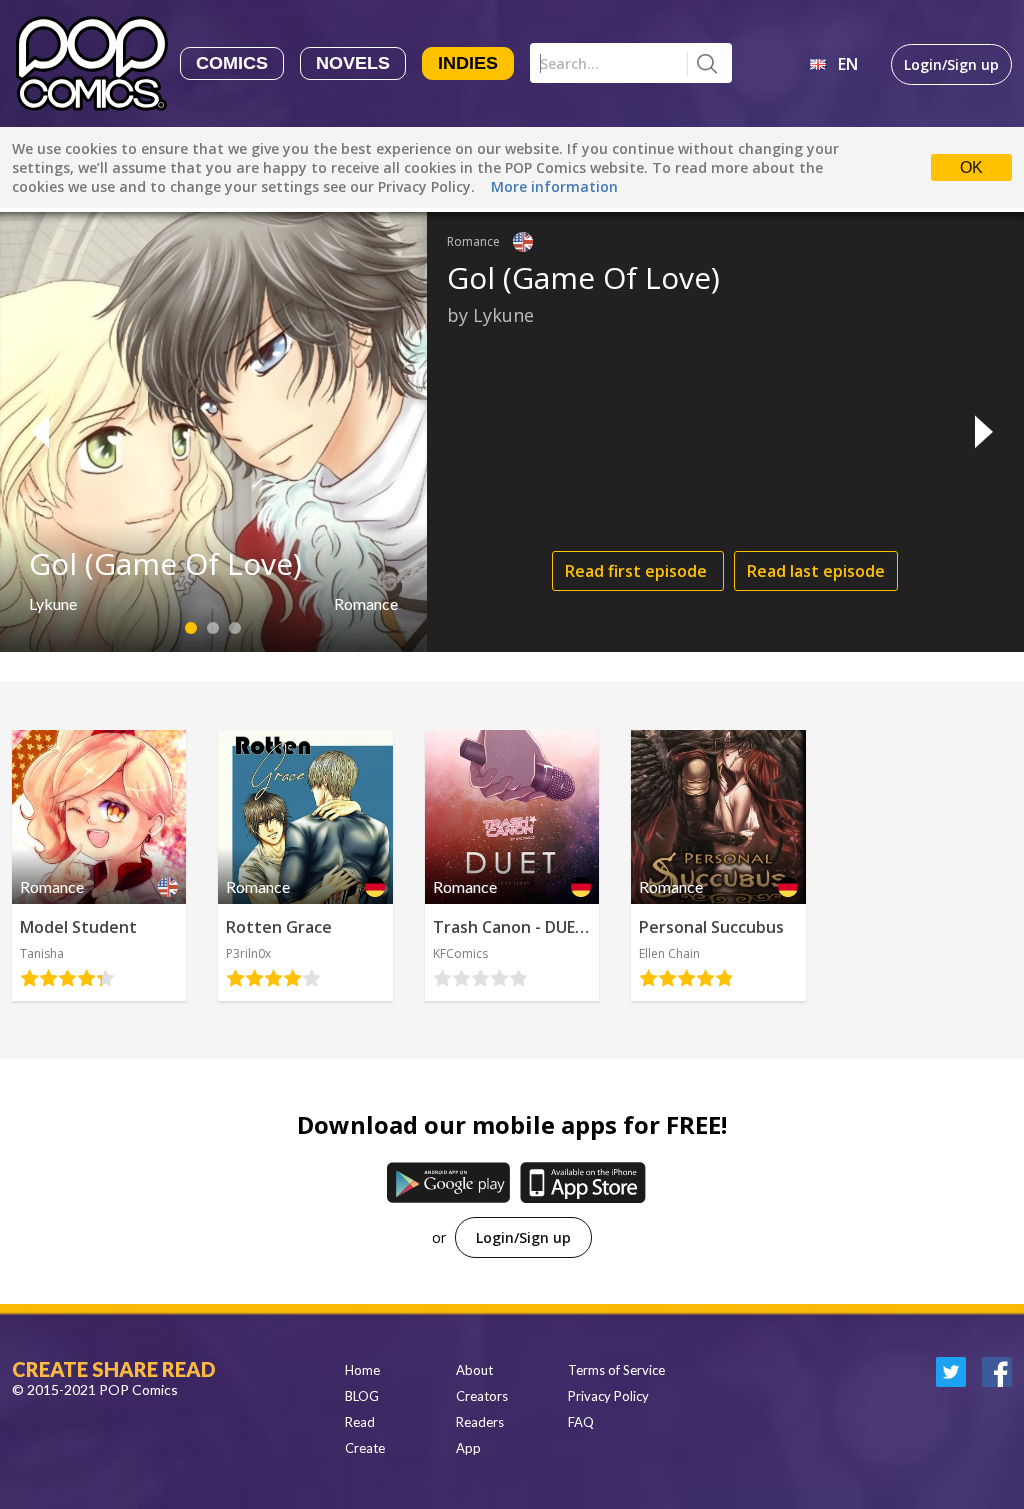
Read (360, 1422)
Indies (468, 63)
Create (365, 1448)
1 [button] (191, 628)
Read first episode (638, 571)
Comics (232, 63)
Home (362, 1370)
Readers (480, 1422)
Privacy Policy (608, 1396)
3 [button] (235, 628)
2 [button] (213, 628)
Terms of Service (616, 1370)
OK (971, 167)
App (468, 1448)
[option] (512, 432)
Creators (482, 1396)
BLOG (362, 1396)
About (474, 1370)
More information (554, 186)
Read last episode (816, 571)
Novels (353, 63)
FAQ (581, 1422)
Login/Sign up (951, 64)
